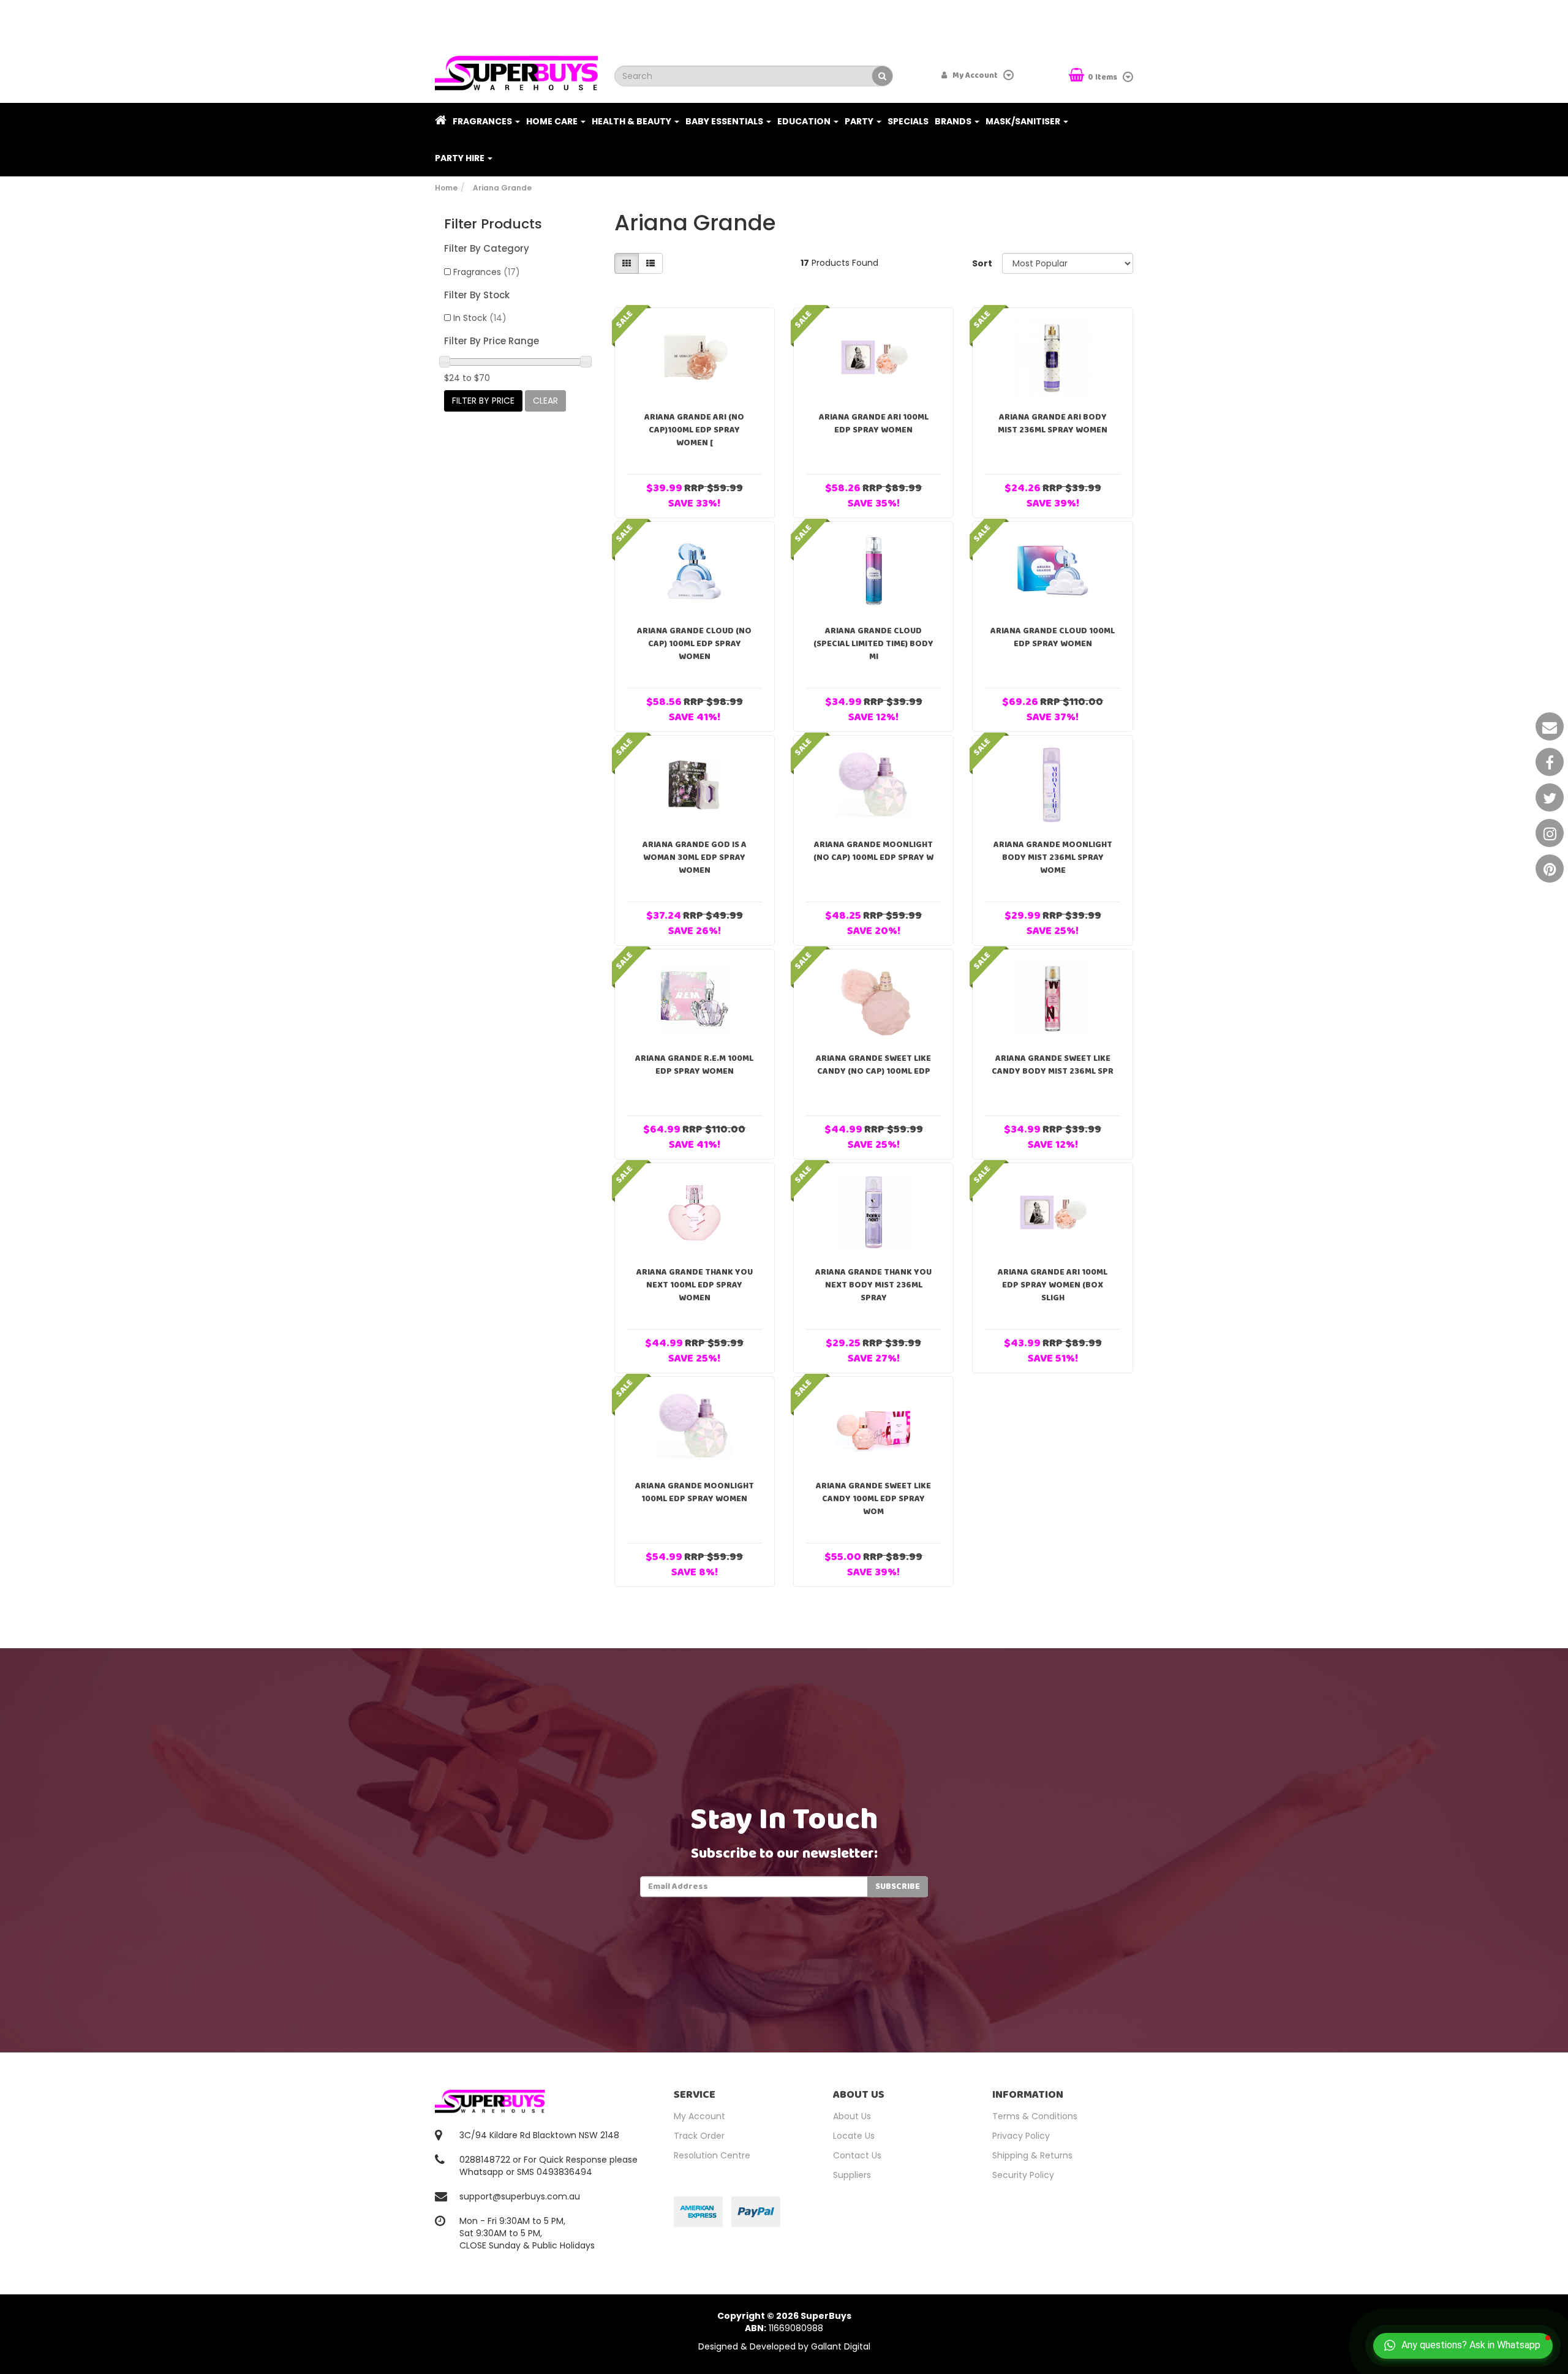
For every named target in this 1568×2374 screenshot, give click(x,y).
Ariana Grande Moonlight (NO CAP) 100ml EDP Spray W (873, 851)
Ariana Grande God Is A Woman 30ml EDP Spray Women (695, 857)
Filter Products (493, 224)
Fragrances (483, 121)
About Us (852, 2116)
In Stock (480, 318)
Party (860, 121)
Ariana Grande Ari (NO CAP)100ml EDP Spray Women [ (694, 430)
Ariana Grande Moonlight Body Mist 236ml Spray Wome (1053, 857)
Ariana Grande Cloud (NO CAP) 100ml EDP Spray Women (694, 644)
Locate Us (854, 2136)
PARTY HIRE (461, 158)
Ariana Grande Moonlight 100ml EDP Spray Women (695, 1492)
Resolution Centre (712, 2155)
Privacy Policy (1021, 2136)
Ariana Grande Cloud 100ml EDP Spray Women (1053, 637)
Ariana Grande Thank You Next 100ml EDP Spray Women (695, 1285)
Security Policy (1023, 2175)
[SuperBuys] (517, 69)
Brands (954, 121)
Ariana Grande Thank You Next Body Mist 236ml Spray (873, 1285)
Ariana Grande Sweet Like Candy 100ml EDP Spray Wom (873, 1499)
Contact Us (857, 2155)
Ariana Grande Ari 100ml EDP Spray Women (874, 424)
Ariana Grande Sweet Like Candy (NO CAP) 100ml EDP (873, 1065)
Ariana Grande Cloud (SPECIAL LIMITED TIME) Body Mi (873, 644)
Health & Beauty (632, 121)
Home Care (553, 121)
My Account (699, 2116)
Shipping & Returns (1032, 2155)
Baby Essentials (725, 121)
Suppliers (852, 2175)
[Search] (882, 76)
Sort (982, 263)
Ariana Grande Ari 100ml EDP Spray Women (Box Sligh (1053, 1285)
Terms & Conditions (1035, 2116)
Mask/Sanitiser (1024, 121)
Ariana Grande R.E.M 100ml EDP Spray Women (694, 1065)
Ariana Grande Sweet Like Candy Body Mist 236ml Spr (1053, 1065)
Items (1103, 77)
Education (805, 121)
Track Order (699, 2136)
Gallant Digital (841, 2346)
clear (545, 401)
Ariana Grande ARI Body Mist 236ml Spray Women (1053, 424)
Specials (908, 121)
